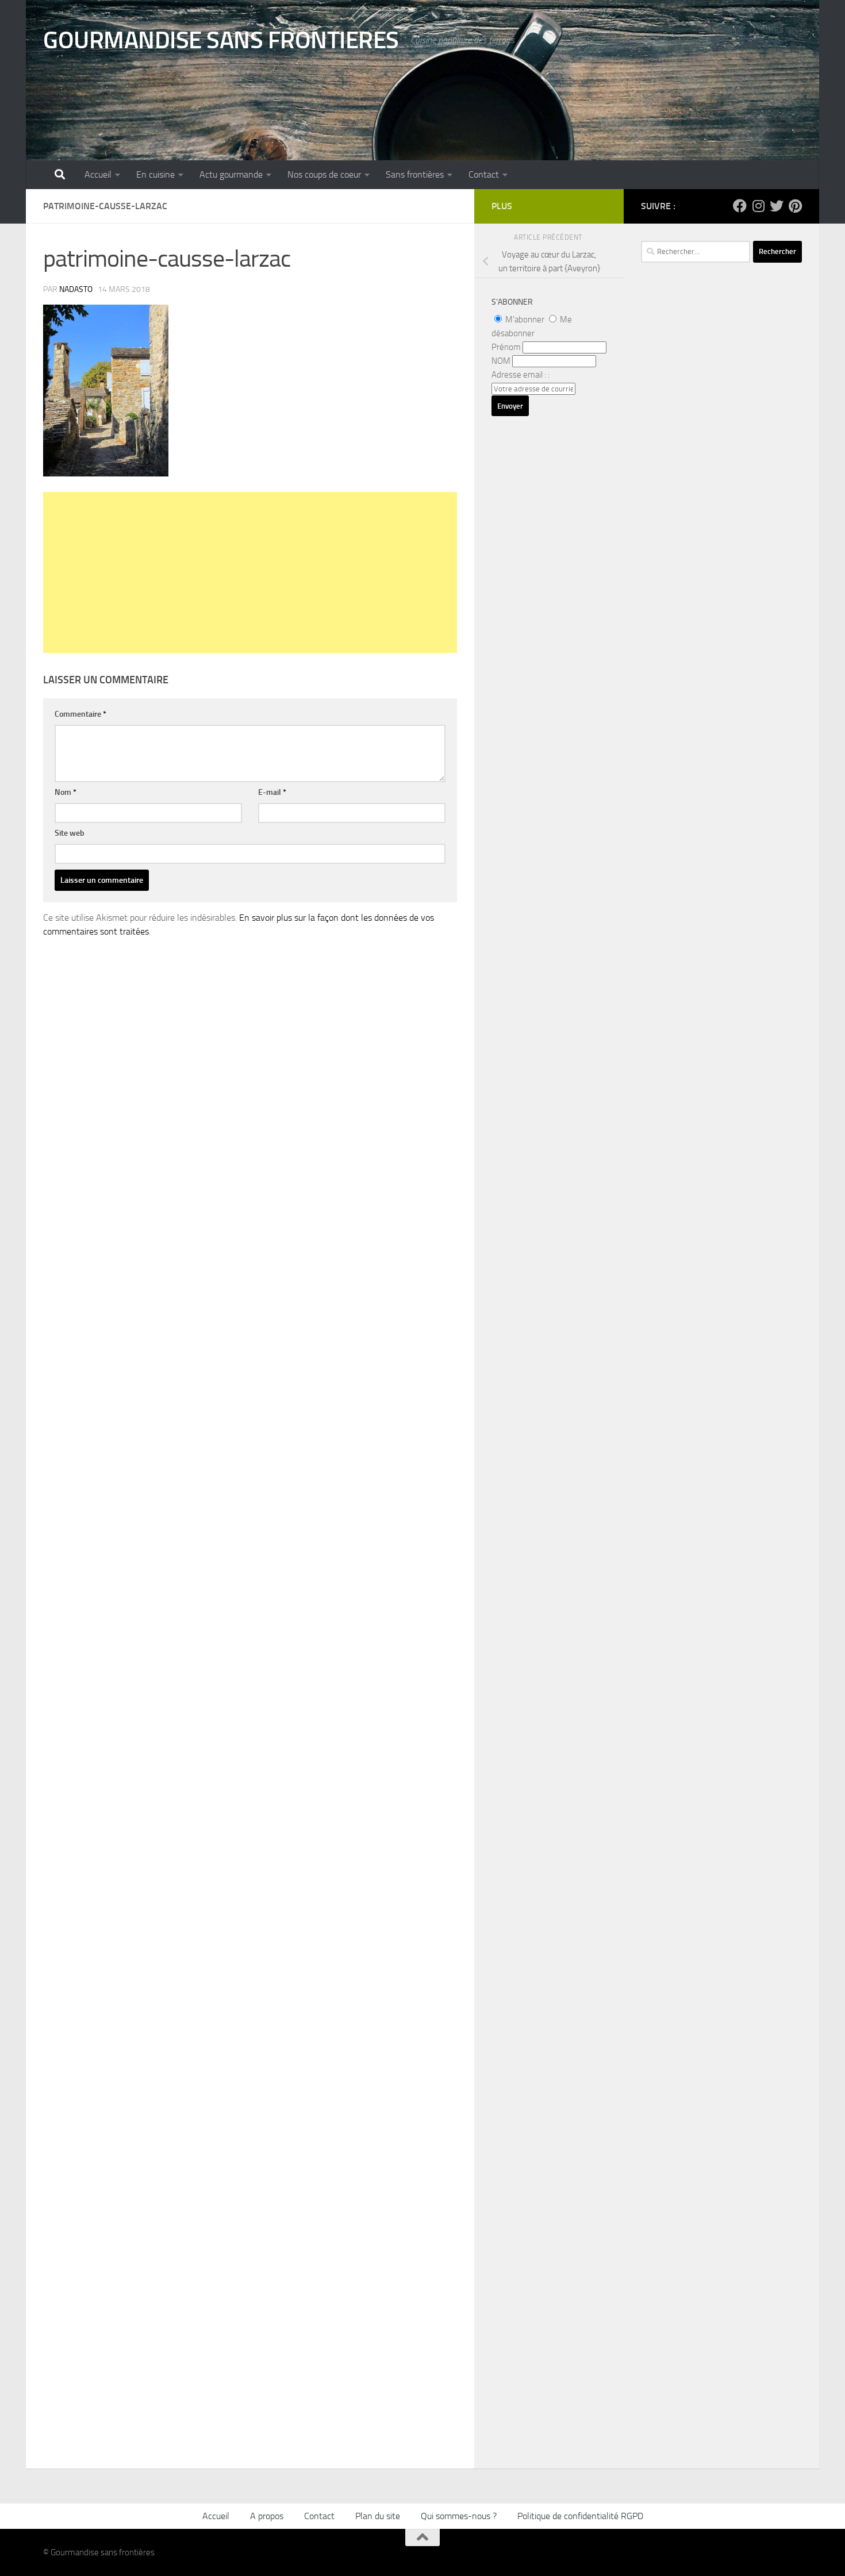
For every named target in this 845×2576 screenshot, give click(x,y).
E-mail (272, 792)
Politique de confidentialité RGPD (580, 2516)
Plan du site (378, 2516)
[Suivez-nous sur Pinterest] (795, 206)
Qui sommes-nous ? (459, 2516)
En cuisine (155, 174)
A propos (267, 2516)
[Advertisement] (250, 572)
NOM (501, 361)
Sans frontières (415, 174)
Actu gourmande (231, 174)
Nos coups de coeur (324, 174)
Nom (66, 792)
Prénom (506, 347)
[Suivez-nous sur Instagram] (758, 206)
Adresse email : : (521, 375)
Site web (70, 833)
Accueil (98, 174)
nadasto (76, 289)
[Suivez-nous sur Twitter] (777, 206)
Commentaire (80, 714)
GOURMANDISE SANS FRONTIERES (221, 40)
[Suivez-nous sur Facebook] (740, 206)
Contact (484, 174)
